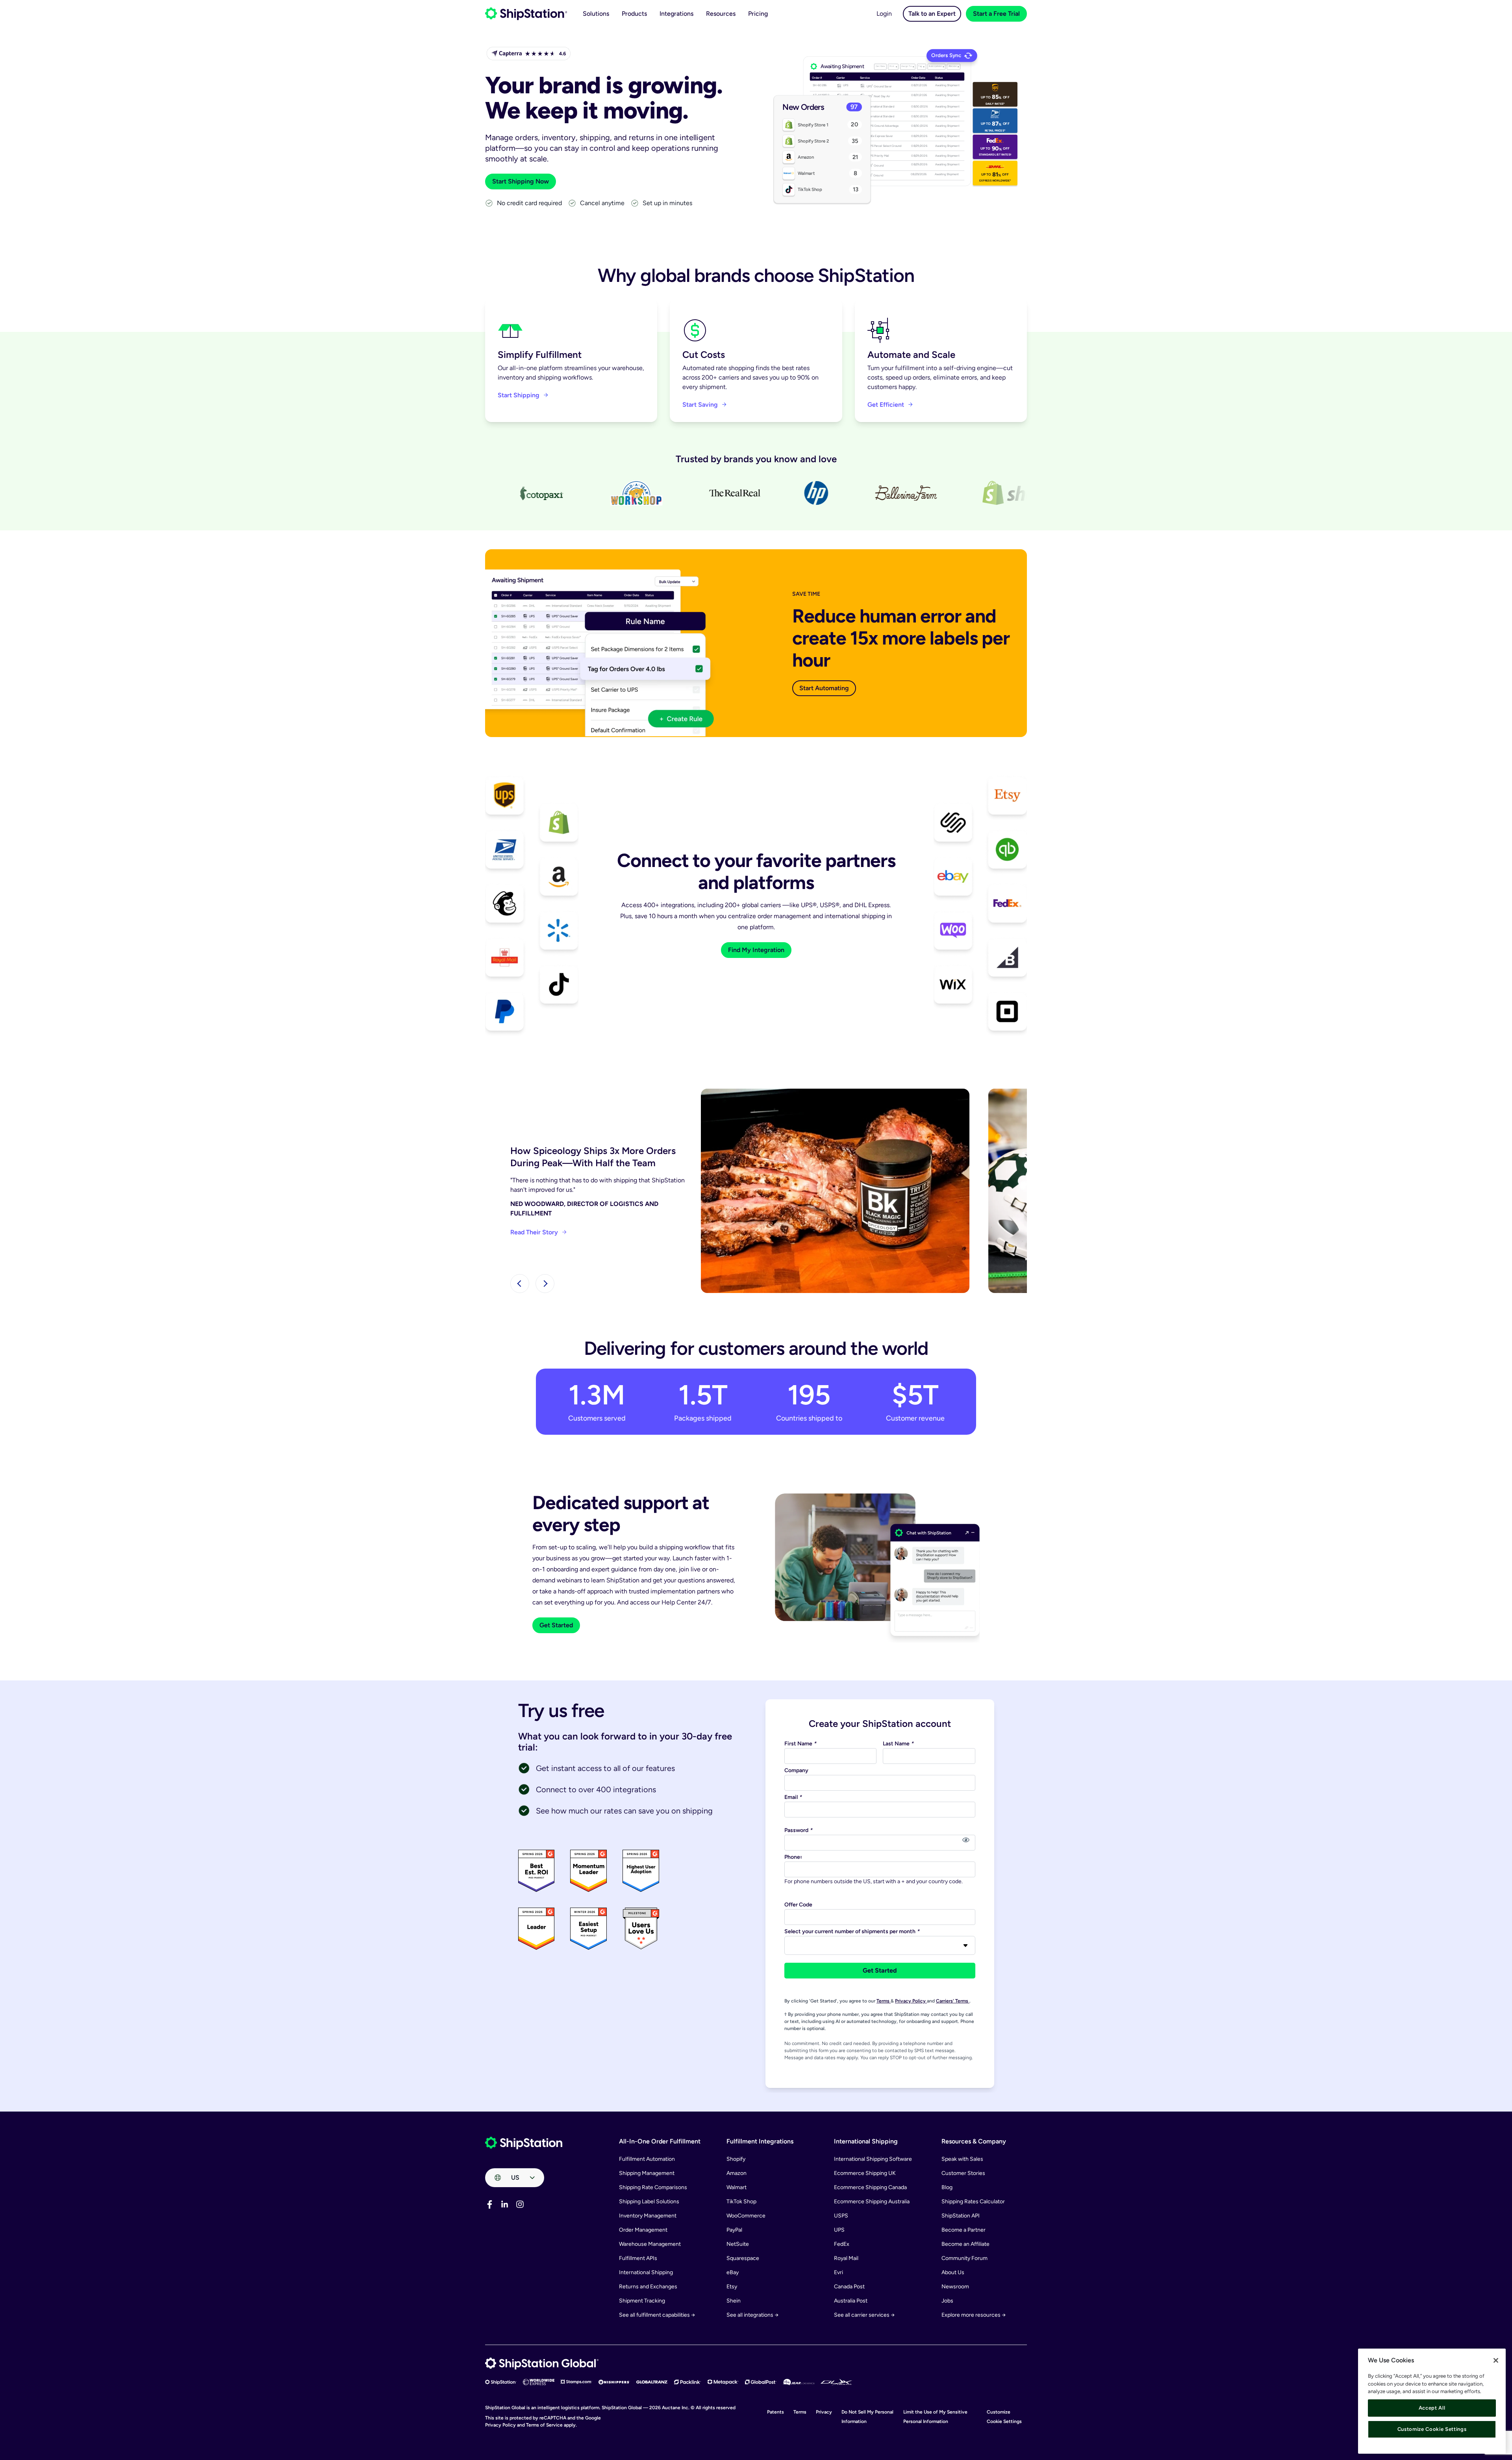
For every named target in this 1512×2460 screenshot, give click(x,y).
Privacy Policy (911, 2001)
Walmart (737, 2187)
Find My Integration (756, 950)
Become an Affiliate (965, 2244)
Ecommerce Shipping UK (865, 2173)
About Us (953, 2272)
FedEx (842, 2244)
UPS (839, 2230)
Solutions (596, 14)
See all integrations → (752, 2315)
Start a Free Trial (996, 14)
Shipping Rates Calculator (973, 2202)
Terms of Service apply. (551, 2425)
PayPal (734, 2230)
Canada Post (849, 2287)
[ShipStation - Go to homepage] (524, 2143)
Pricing (758, 14)
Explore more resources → (974, 2315)
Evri (838, 2272)
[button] (520, 1284)
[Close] (1496, 2360)
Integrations (676, 14)
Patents (775, 2412)
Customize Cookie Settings (1432, 2429)
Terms (884, 2001)
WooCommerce (746, 2216)
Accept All (1432, 2408)
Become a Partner (964, 2230)
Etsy (732, 2287)
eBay (733, 2272)
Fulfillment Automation (647, 2159)
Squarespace (743, 2258)
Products (634, 14)
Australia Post (851, 2301)
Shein (734, 2301)
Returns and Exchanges (648, 2287)
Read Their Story (534, 1232)
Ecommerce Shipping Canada (870, 2187)
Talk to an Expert (932, 14)
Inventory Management (648, 2216)
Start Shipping (519, 395)
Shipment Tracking (642, 2301)
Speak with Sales (962, 2159)
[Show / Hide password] (966, 1840)
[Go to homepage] (526, 14)
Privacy (824, 2412)
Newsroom (955, 2287)
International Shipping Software (873, 2159)
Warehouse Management (650, 2244)
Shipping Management (647, 2173)
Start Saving (700, 405)
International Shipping (646, 2272)
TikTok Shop (741, 2202)
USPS (841, 2216)
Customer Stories (963, 2173)
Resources (721, 14)
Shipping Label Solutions (649, 2202)
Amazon (737, 2173)
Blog (947, 2187)
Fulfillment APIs (638, 2258)
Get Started (556, 1625)
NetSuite (738, 2244)
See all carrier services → (864, 2315)
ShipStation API (961, 2216)
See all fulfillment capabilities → (657, 2315)
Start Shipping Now (521, 181)
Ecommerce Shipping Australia (872, 2202)
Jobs (947, 2301)
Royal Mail (846, 2258)
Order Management (643, 2230)
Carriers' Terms (953, 2001)
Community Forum (964, 2258)
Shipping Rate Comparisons (653, 2187)
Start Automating (824, 688)
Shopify (736, 2159)
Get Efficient (886, 405)
